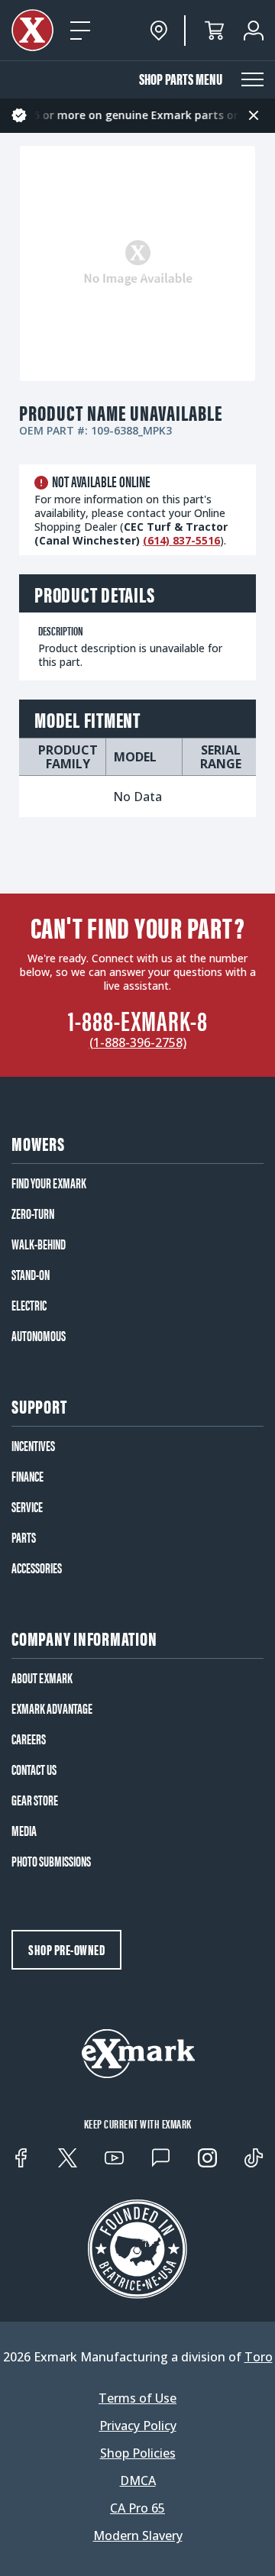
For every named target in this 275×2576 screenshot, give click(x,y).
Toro (259, 2357)
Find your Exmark (49, 1183)
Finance (27, 1476)
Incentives (33, 1446)
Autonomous (39, 1336)
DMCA (138, 2481)
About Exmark (42, 1678)
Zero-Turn (33, 1214)
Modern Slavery (138, 2536)
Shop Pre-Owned (66, 1949)
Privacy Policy (138, 2426)
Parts (24, 1537)
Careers (29, 1739)
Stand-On (31, 1275)
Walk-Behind (39, 1244)
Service (27, 1507)
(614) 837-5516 (181, 540)
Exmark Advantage (52, 1708)
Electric (29, 1305)
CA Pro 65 (137, 2508)
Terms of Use (137, 2398)
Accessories (37, 1568)
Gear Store (35, 1800)
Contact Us (34, 1770)
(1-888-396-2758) (138, 1042)
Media (24, 1831)
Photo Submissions (51, 1861)
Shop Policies (138, 2453)
